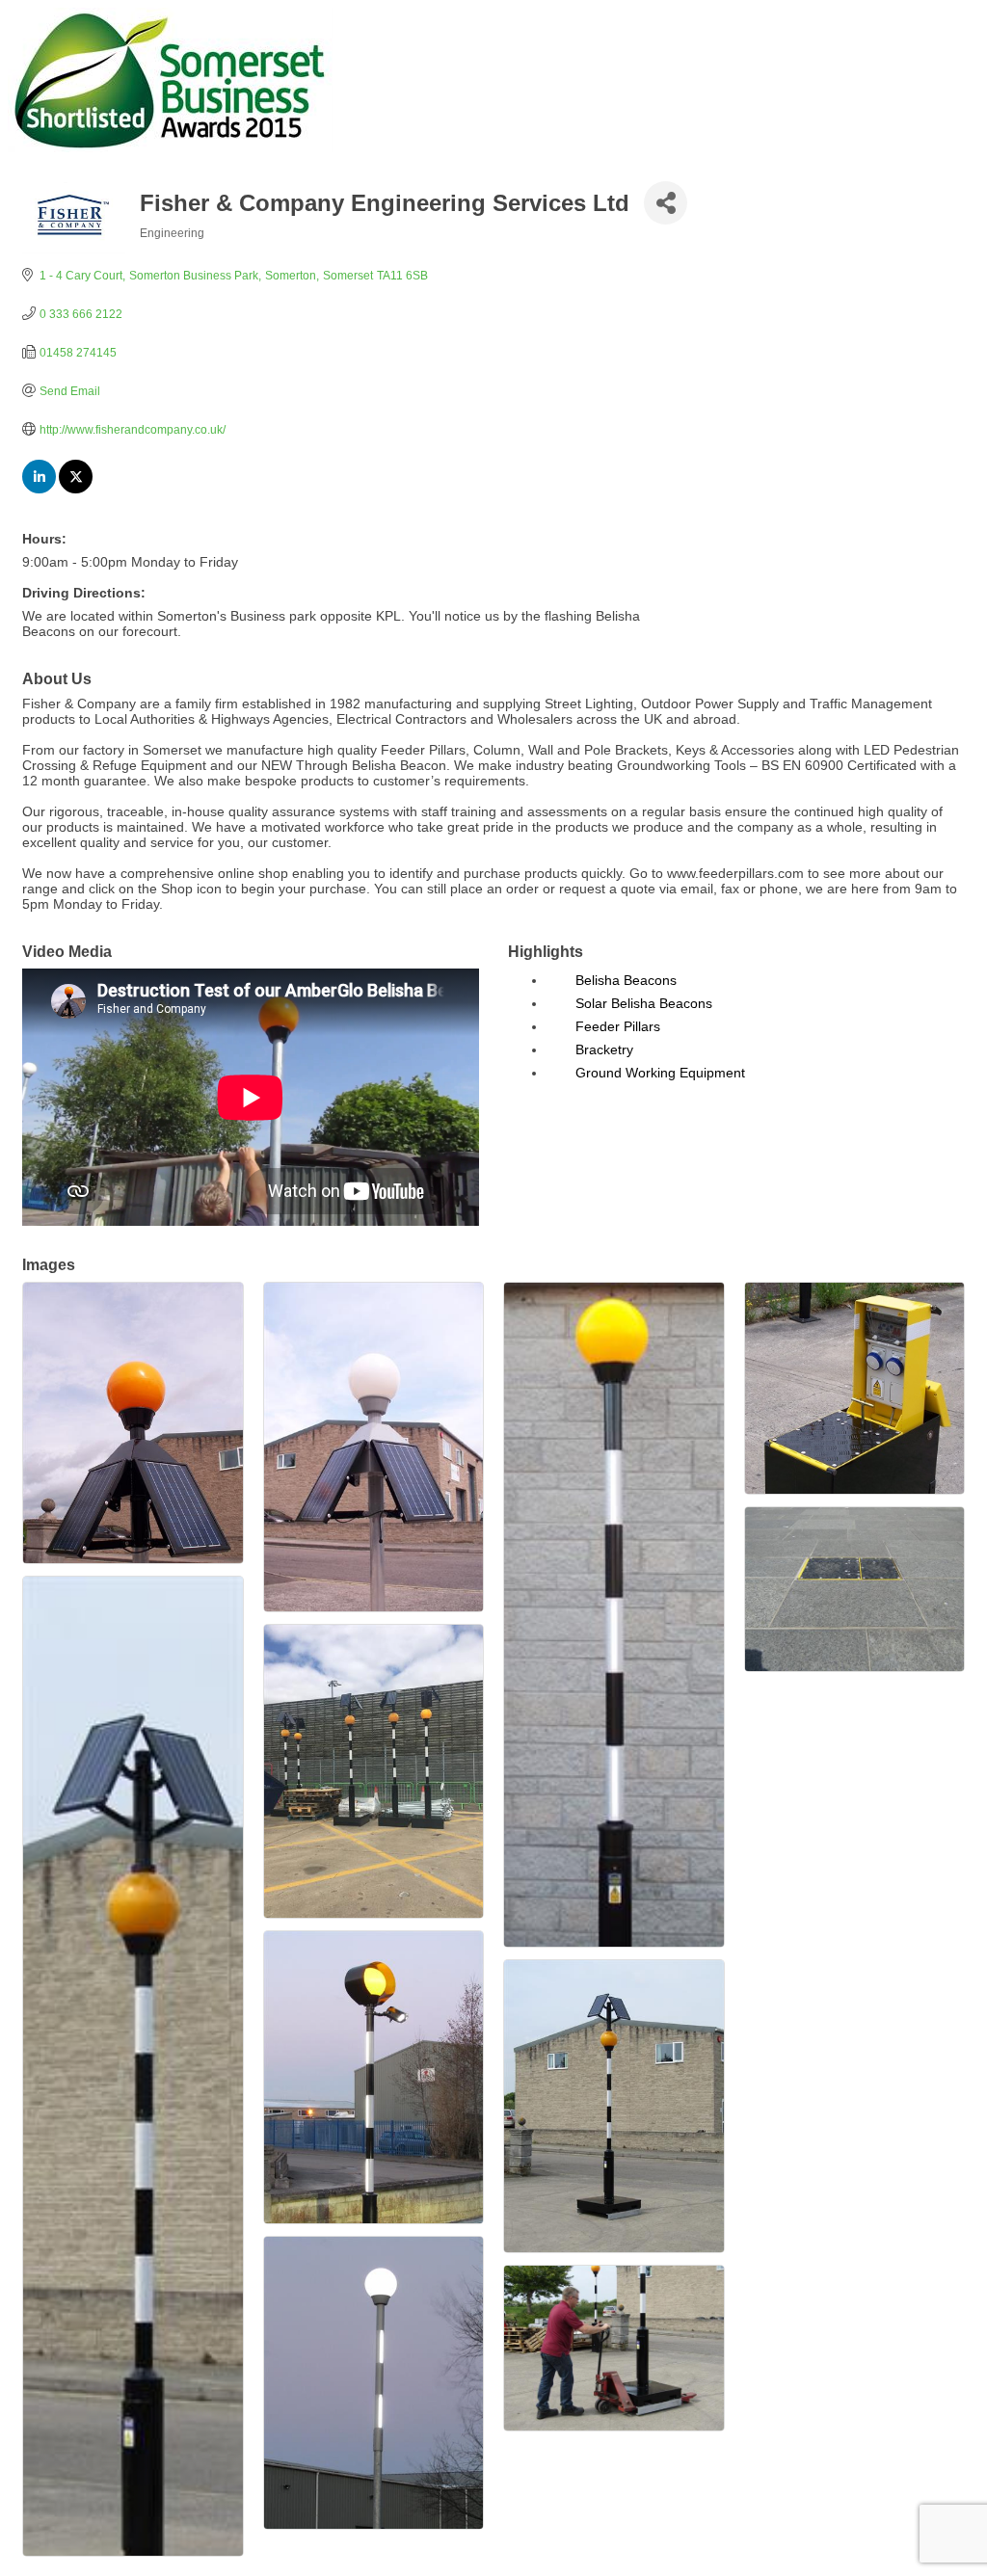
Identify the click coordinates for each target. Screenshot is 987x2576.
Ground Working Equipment (660, 1073)
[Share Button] (666, 203)
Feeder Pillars (618, 1026)
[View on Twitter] (76, 489)
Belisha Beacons (626, 980)
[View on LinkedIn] (39, 489)
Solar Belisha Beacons (644, 1003)
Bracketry (604, 1049)
